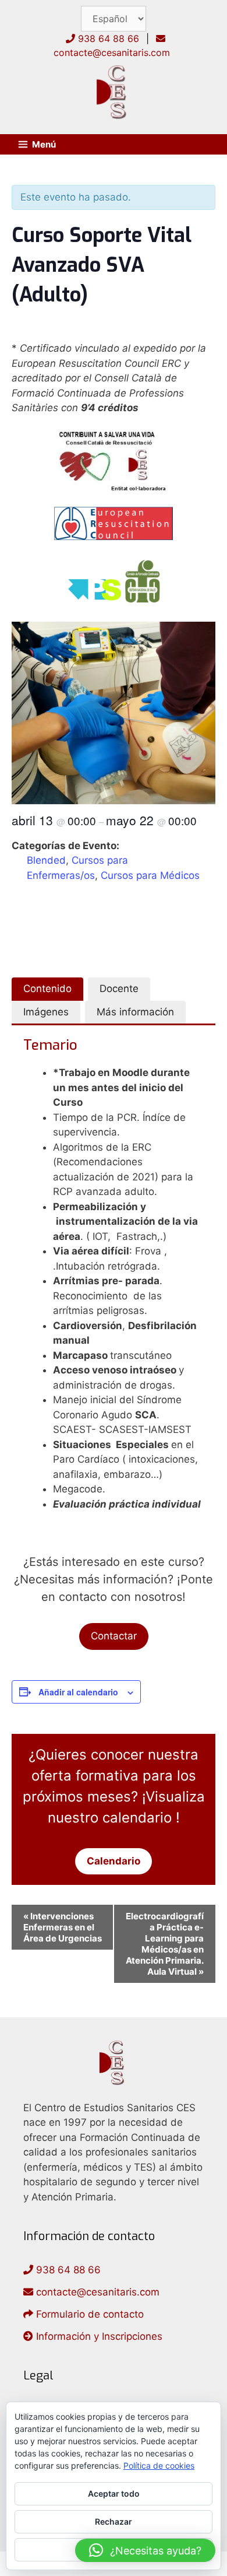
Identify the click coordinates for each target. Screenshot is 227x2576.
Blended (46, 860)
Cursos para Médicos (150, 875)
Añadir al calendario (78, 1692)
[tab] (47, 989)
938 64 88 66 (107, 38)
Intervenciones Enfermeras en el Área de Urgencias (63, 1927)
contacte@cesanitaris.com (96, 2292)
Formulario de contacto (88, 2314)
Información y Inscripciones (98, 2336)
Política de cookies (159, 2465)
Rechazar (114, 2521)
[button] (145, 2550)
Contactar (114, 1636)
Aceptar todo (114, 2493)
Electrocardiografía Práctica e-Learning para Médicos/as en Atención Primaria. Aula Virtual (165, 1944)
